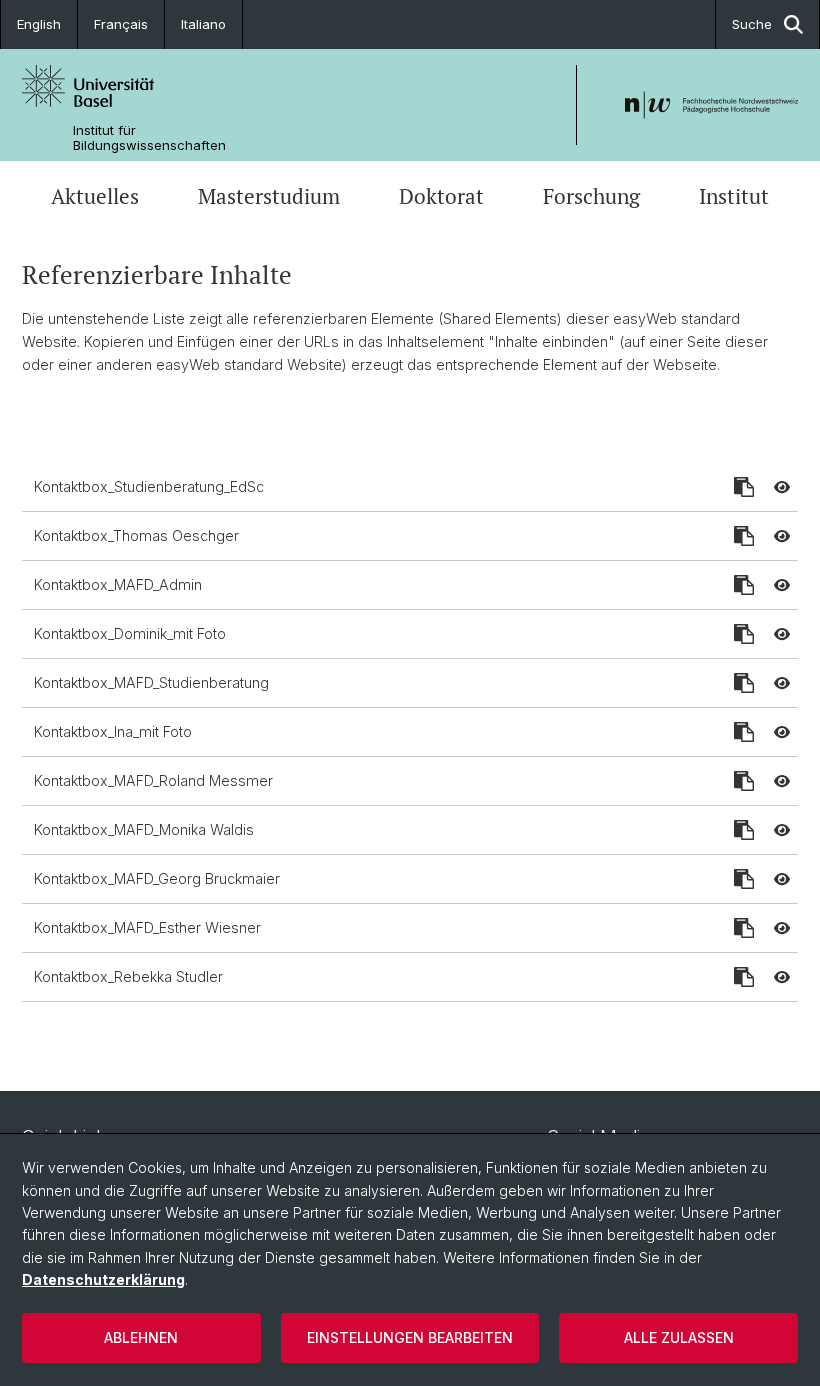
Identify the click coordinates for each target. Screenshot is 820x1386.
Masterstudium (269, 196)
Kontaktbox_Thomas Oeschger (136, 535)
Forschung (591, 196)
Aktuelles (95, 196)
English (39, 24)
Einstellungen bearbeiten (410, 1337)
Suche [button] (752, 24)
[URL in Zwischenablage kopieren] (744, 487)
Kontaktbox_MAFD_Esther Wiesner (147, 927)
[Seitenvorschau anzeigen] (782, 487)
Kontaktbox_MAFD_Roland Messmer (153, 780)
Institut (734, 196)
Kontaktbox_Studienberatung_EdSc (149, 486)
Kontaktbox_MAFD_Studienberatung (151, 682)
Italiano (203, 24)
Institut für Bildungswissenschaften (149, 138)
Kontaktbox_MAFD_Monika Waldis (144, 829)
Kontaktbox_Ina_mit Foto (113, 731)
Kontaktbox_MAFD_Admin (118, 584)
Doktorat (441, 196)
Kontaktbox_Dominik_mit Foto (130, 633)
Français (121, 24)
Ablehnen (141, 1337)
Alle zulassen (679, 1337)
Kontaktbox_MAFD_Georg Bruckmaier (157, 878)
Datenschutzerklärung (103, 1279)
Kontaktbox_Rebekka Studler (128, 976)
